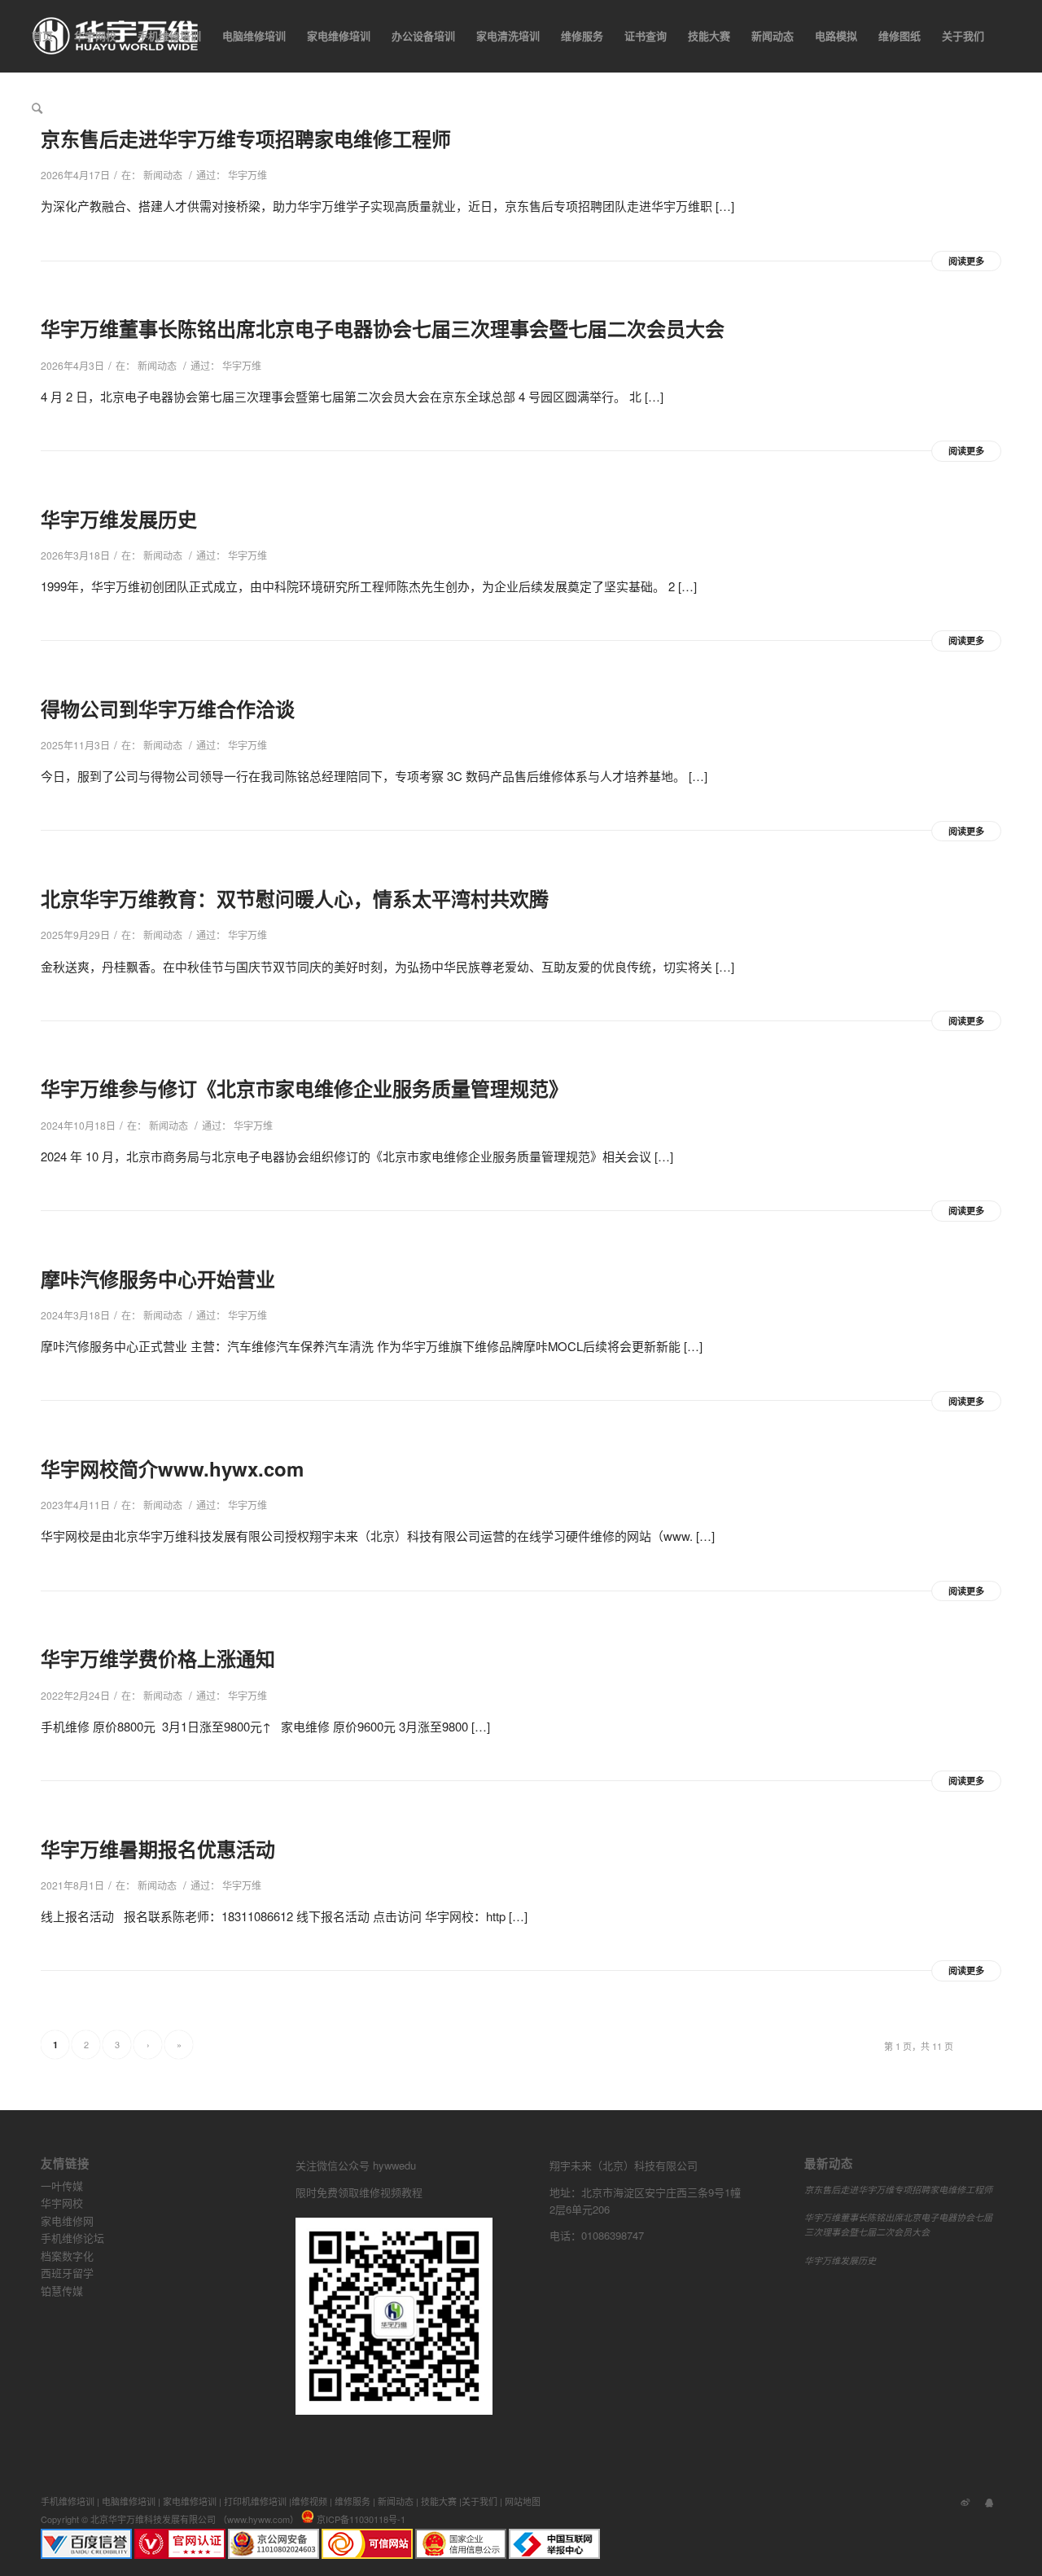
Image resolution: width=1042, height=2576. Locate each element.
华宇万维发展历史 (119, 519)
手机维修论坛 (72, 2238)
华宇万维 (247, 175)
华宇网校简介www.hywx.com (172, 1468)
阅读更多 (966, 261)
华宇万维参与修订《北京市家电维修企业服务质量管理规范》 (304, 1088)
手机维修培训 (68, 2501)
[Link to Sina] (965, 2501)
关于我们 (479, 2501)
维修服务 (352, 2501)
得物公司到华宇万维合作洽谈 (168, 709)
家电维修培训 (190, 2501)
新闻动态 (163, 175)
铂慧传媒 (62, 2291)
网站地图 (523, 2501)
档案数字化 (67, 2256)
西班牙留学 (67, 2273)
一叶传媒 (62, 2185)
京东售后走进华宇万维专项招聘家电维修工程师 (898, 2190)
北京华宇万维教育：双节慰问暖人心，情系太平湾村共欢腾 (295, 898)
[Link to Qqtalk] (989, 2501)
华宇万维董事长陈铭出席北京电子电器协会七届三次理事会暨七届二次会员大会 (383, 328)
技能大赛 (439, 2501)
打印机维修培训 (255, 2501)
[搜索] (37, 108)
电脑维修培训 (129, 2501)
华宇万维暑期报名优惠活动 (158, 1849)
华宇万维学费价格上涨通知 (158, 1658)
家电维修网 (67, 2221)
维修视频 (309, 2501)
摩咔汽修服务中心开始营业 (158, 1279)
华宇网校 (62, 2203)
